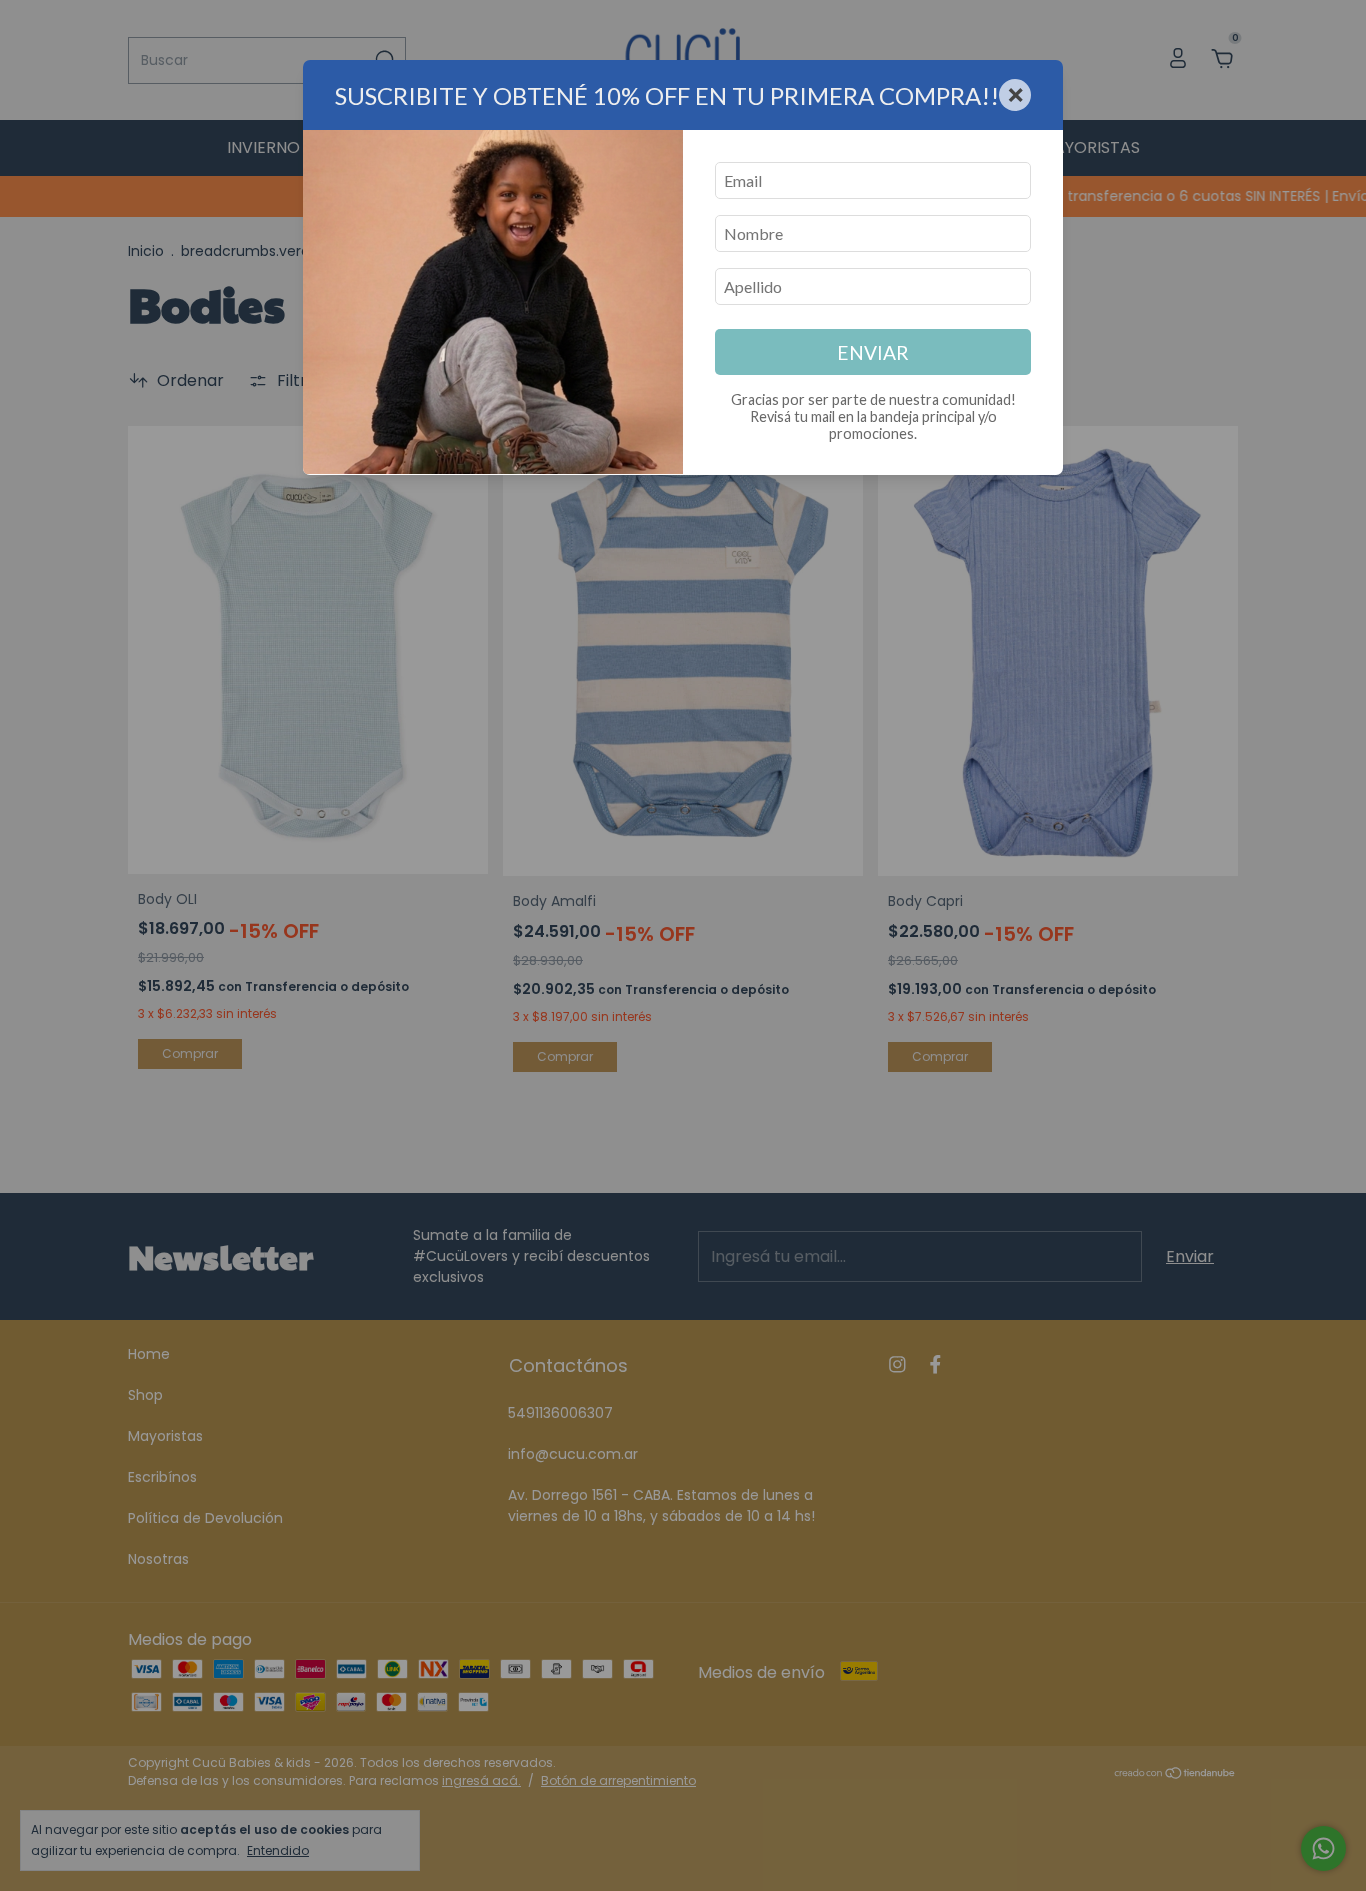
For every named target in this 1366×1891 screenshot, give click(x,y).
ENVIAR (873, 352)
